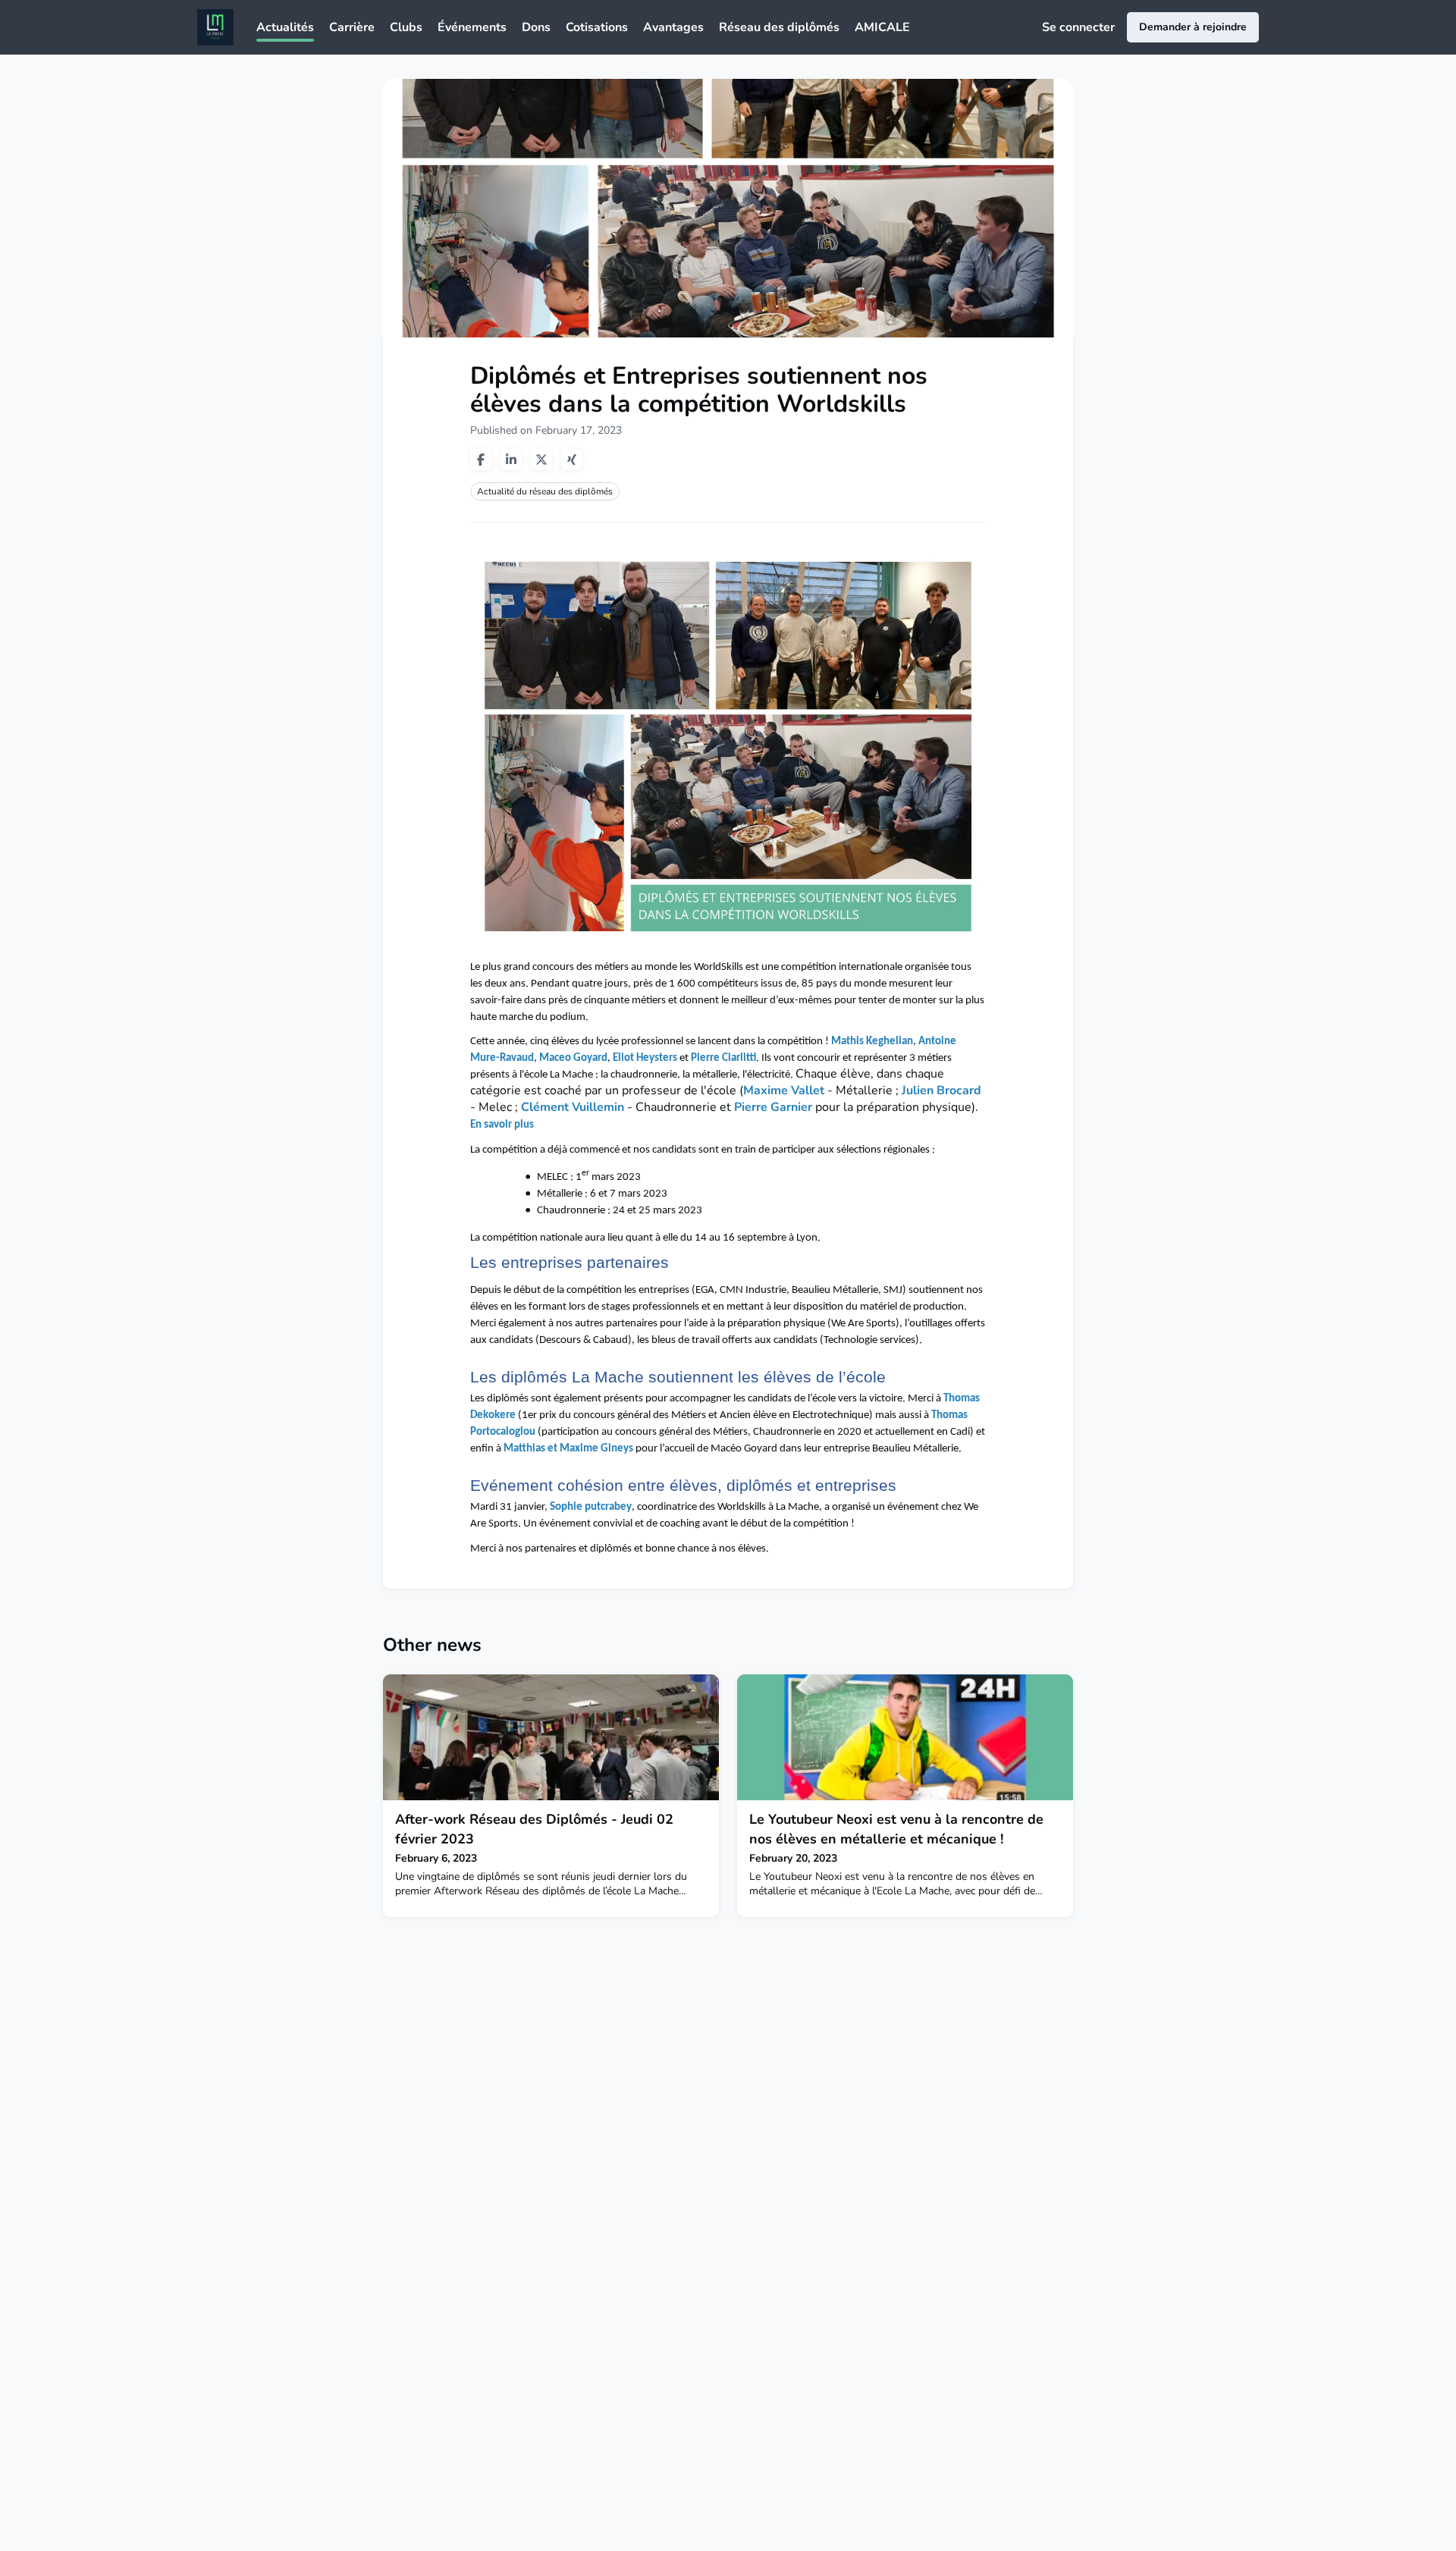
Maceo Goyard (573, 1058)
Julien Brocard (941, 1090)
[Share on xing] (572, 460)
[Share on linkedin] (511, 460)
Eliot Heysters (645, 1058)
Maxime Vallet (784, 1090)
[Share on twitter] (541, 460)
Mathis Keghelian (872, 1042)
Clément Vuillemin (573, 1107)
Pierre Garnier (773, 1107)
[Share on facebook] (481, 460)
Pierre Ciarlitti (723, 1058)
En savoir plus (502, 1125)
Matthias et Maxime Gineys (567, 1449)
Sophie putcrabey (591, 1507)
